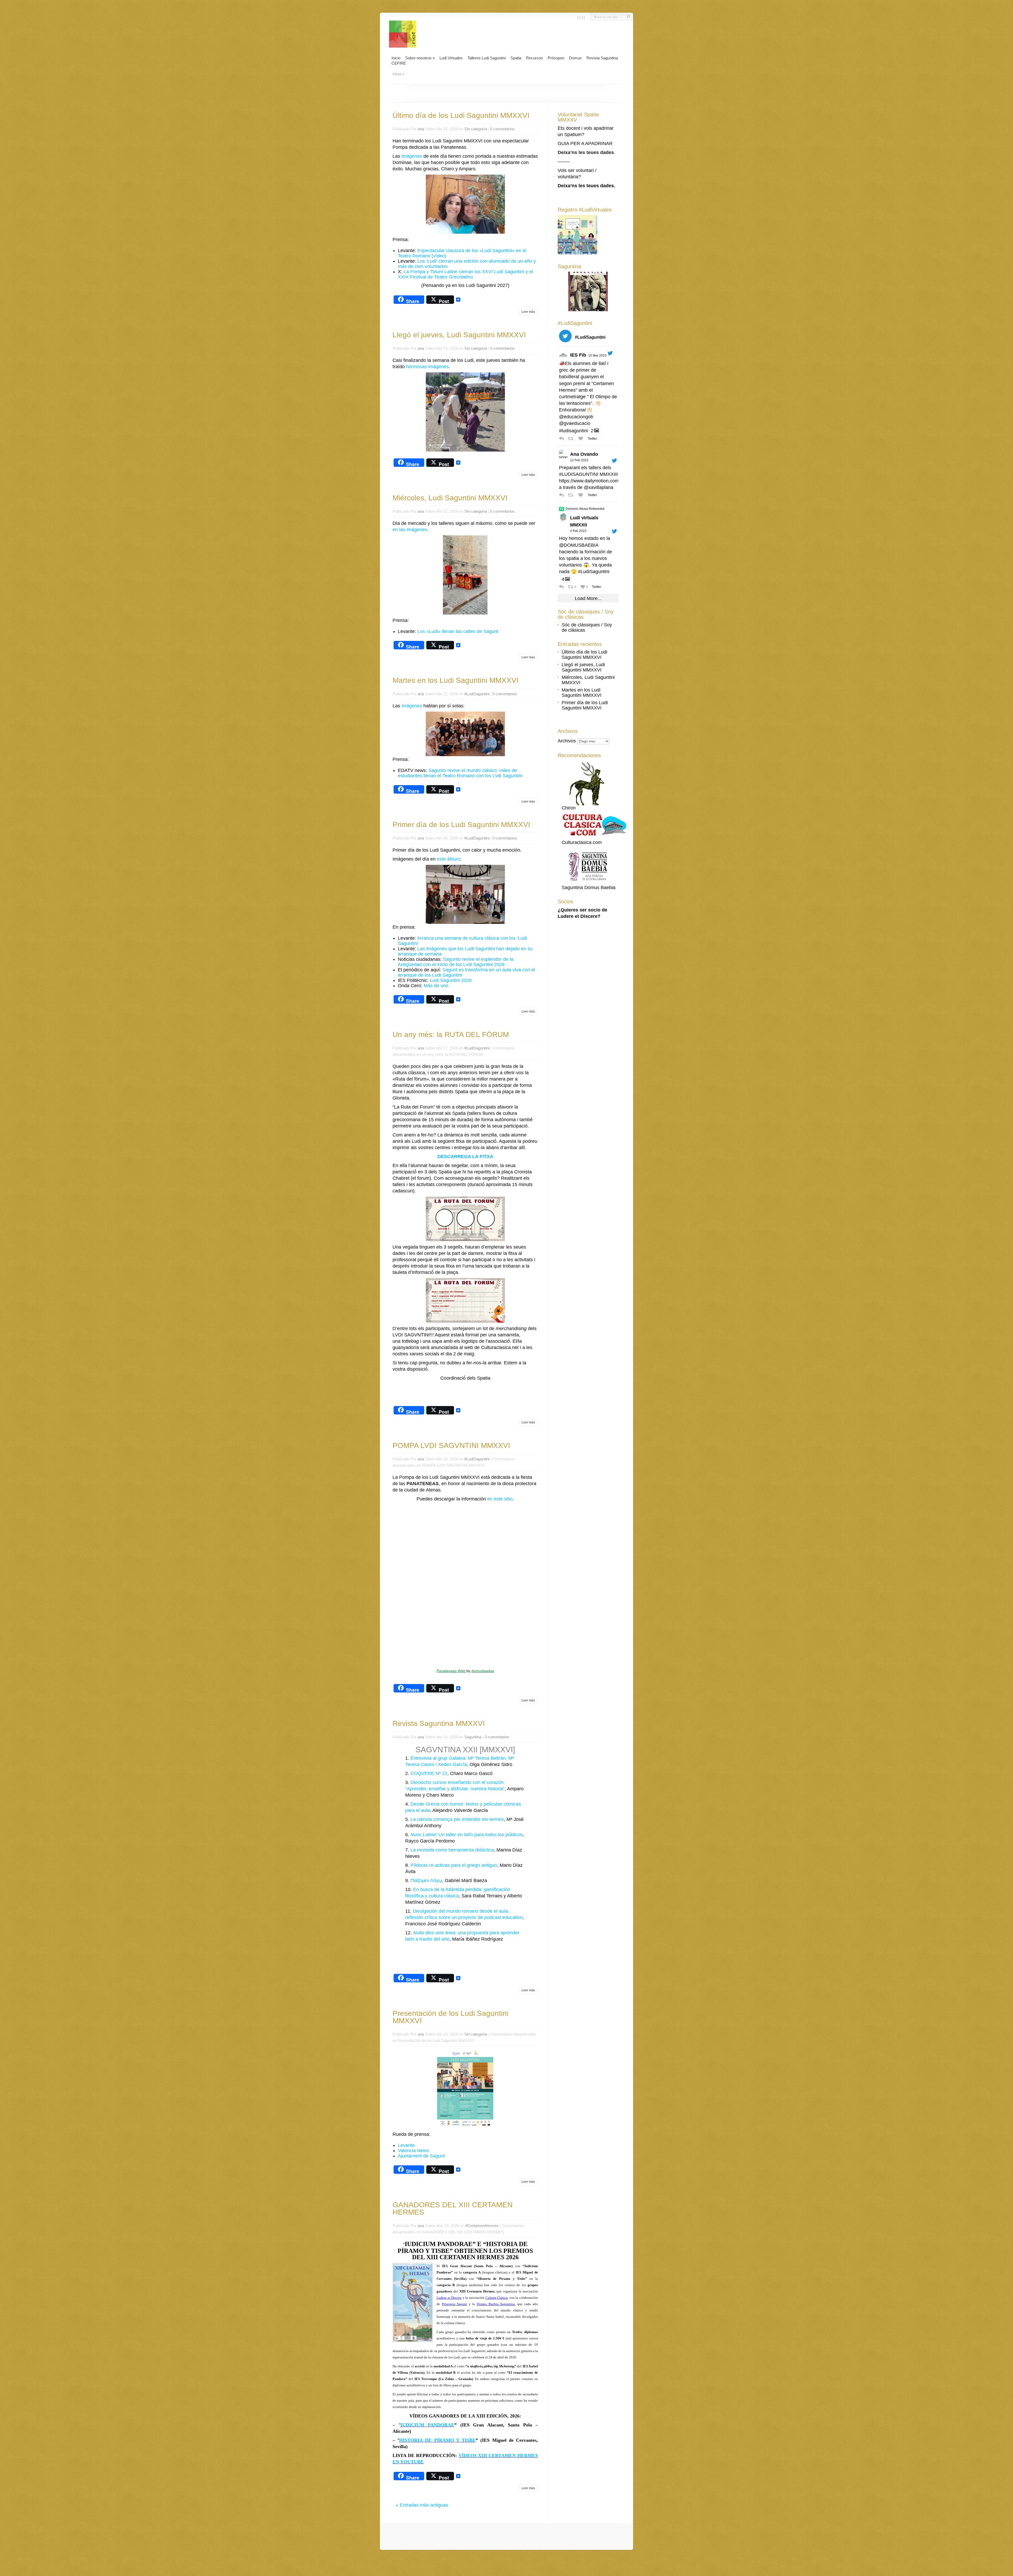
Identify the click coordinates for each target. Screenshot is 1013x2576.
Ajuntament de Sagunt (421, 2156)
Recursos (534, 58)
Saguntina (473, 1737)
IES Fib (578, 355)
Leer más (528, 312)
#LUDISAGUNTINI (579, 474)
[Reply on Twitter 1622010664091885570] (562, 587)
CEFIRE (399, 63)
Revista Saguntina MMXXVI (439, 1723)
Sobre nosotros (420, 58)
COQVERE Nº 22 (429, 1773)
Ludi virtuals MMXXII (584, 521)
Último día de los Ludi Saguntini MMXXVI (461, 115)
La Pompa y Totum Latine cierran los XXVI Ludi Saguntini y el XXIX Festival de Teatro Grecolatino (465, 274)
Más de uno (436, 986)
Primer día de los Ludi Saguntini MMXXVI (461, 825)
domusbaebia (483, 1671)
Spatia (516, 58)
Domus (575, 58)
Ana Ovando (584, 454)
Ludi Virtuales (451, 58)
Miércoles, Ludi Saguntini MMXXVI (450, 498)
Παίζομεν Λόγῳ (426, 1881)
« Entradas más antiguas (422, 2505)
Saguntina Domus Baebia (589, 888)
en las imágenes (410, 530)
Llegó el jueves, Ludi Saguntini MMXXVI (459, 335)
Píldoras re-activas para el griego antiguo (454, 1865)
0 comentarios (502, 129)
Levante (406, 2145)
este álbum (448, 859)
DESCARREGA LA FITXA (465, 1157)
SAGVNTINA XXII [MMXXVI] (465, 1750)
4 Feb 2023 (578, 531)
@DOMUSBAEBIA (579, 545)
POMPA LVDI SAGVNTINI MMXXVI (451, 1445)
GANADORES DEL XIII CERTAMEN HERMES (453, 2208)
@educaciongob (576, 417)
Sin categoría (476, 129)
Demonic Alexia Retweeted (585, 509)
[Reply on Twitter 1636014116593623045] (562, 439)
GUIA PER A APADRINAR (585, 143)
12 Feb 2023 (579, 460)
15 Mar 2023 (597, 356)
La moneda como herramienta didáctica (452, 1850)
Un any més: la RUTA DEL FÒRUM (451, 1035)
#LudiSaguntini (477, 694)
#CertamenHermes (482, 2226)
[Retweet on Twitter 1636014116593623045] (572, 439)
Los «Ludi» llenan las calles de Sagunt (458, 631)
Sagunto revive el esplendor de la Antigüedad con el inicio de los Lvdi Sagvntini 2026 (456, 962)
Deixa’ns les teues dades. (586, 186)
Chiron (569, 808)
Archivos (567, 741)
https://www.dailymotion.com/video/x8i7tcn (603, 481)
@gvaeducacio (575, 423)
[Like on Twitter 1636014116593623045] (582, 439)
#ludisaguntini (574, 431)
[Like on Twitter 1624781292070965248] (582, 495)
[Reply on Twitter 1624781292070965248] (562, 495)
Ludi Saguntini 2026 (451, 980)
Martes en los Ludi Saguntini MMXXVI (456, 680)
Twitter (592, 439)
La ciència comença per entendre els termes (457, 1819)
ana (421, 129)
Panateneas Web (451, 1671)
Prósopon (556, 58)
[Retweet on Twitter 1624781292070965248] (572, 495)
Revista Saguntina (602, 58)
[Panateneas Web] (465, 1584)
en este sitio (500, 1499)
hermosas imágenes (427, 367)
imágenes (412, 156)
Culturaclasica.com (582, 842)
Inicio (396, 58)
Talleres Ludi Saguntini (487, 58)
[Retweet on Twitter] (562, 509)
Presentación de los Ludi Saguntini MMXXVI (450, 2017)
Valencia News (413, 2151)
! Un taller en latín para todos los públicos (467, 1835)
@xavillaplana (599, 487)
